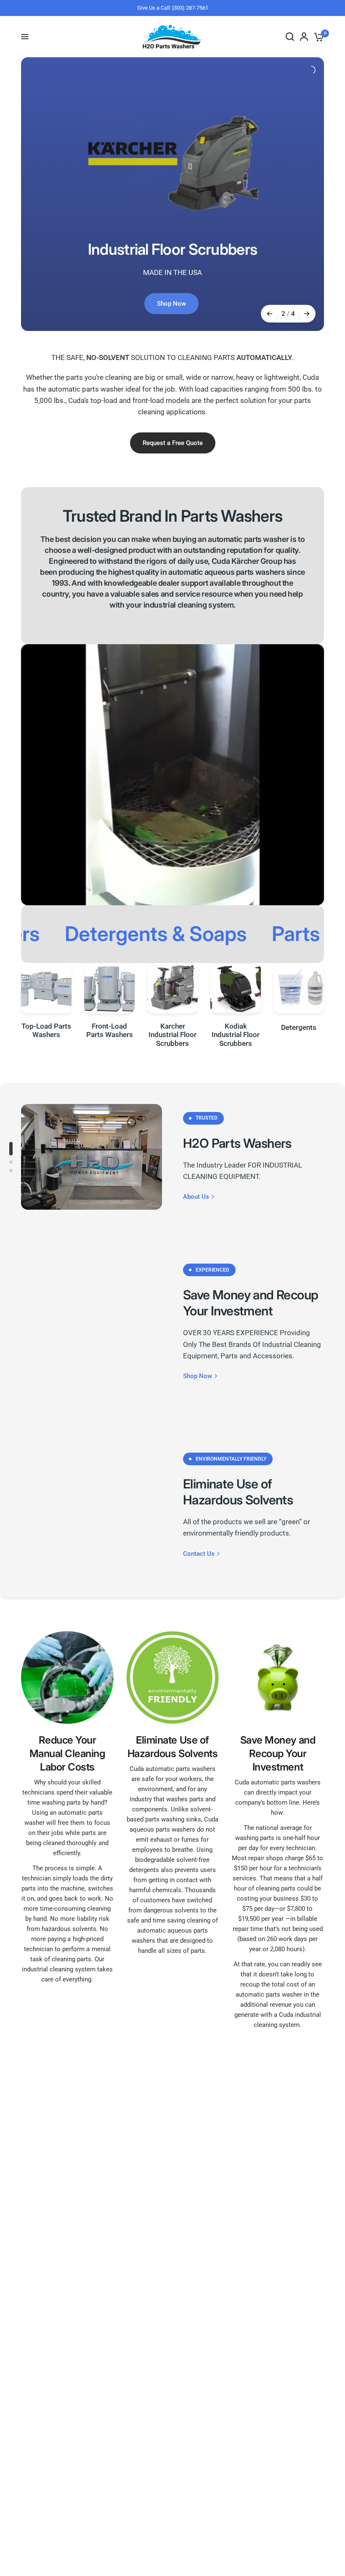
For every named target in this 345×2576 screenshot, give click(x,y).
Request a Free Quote (173, 443)
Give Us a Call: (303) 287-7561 (173, 8)
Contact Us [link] (199, 1554)
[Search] (290, 37)
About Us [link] (196, 1197)
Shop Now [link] (198, 1376)
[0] (317, 37)
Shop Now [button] (171, 304)
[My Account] (304, 37)
